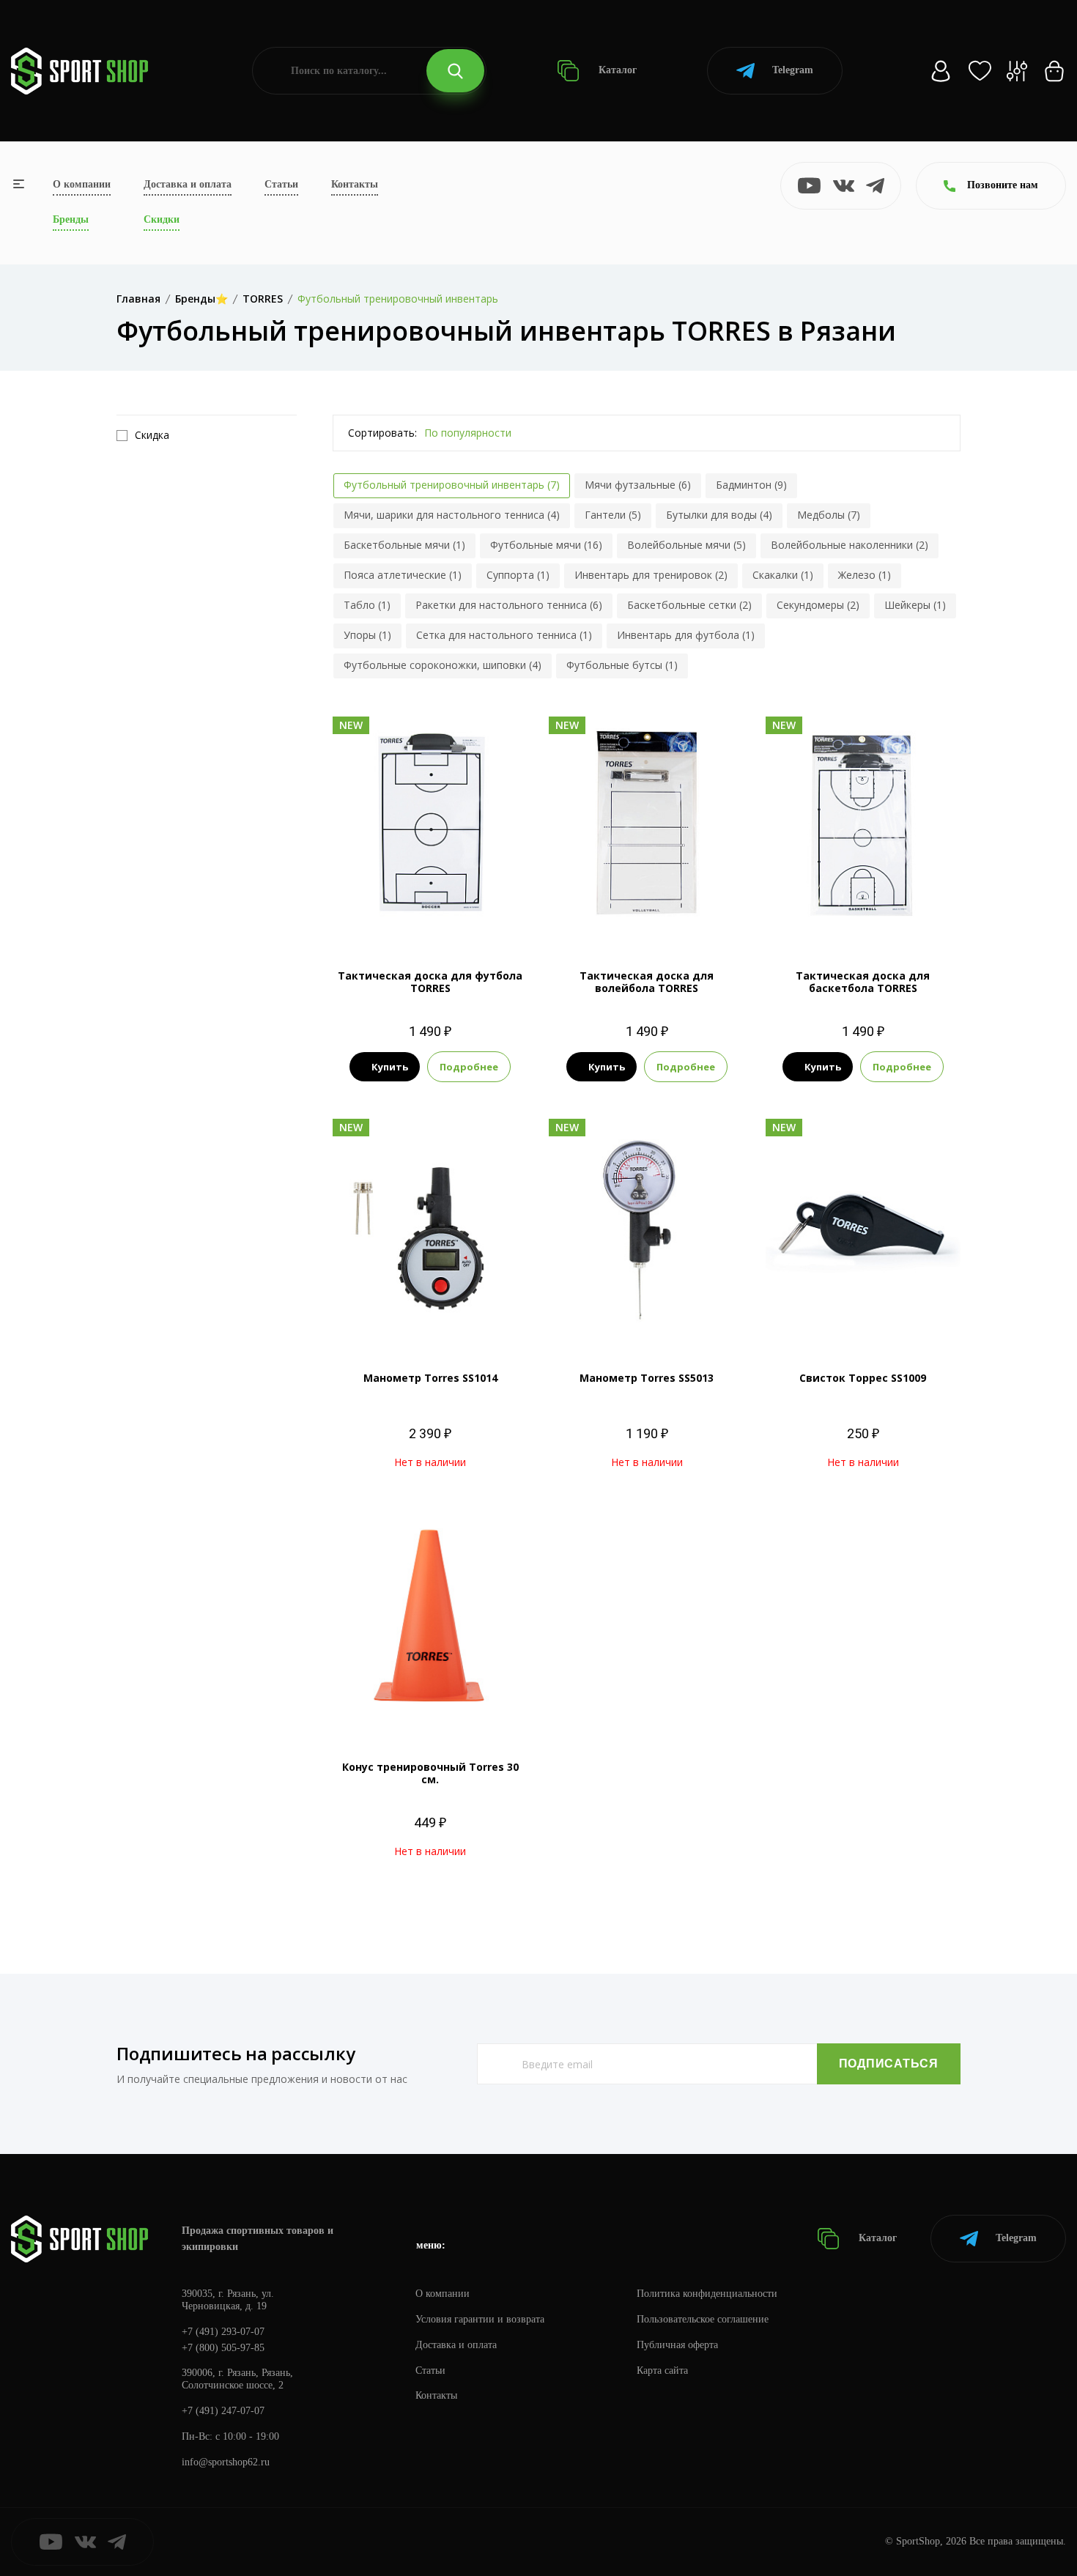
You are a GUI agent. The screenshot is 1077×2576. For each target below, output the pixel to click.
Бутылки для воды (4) (719, 515)
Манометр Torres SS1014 (430, 1378)
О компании (82, 184)
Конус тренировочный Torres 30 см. (430, 1773)
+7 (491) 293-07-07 (223, 2332)
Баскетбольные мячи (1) (404, 545)
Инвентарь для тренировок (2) (651, 575)
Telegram (793, 70)
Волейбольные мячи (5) (686, 545)
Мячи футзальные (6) (638, 485)
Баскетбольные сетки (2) (689, 605)
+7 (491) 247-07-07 (223, 2411)
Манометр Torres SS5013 (647, 1378)
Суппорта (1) (518, 575)
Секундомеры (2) (818, 605)
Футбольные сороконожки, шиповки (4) (443, 665)
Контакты (355, 184)
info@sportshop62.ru (226, 2462)
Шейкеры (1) (915, 605)
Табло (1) (367, 605)
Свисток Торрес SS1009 (863, 1378)
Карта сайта (662, 2370)
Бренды (71, 219)
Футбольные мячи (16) (546, 545)
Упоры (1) (367, 635)
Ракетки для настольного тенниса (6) (509, 605)
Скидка (152, 435)
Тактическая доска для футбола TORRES (430, 982)
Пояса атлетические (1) (403, 575)
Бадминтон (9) (751, 485)
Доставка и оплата (188, 184)
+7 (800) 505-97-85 (223, 2348)
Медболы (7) (829, 515)
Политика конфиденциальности (707, 2294)
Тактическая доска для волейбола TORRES (647, 982)
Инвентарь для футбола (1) (686, 635)
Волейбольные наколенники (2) (850, 545)
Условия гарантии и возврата (480, 2319)
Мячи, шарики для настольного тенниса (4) (452, 515)
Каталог (616, 70)
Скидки (162, 219)
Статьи (281, 184)
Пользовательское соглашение (703, 2319)
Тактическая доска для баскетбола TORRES (863, 982)
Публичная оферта (677, 2345)
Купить (390, 1067)
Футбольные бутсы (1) (622, 665)
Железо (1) (865, 575)
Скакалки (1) (783, 575)
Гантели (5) (613, 515)
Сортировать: (382, 433)
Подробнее (469, 1067)
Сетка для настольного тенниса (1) (504, 635)
